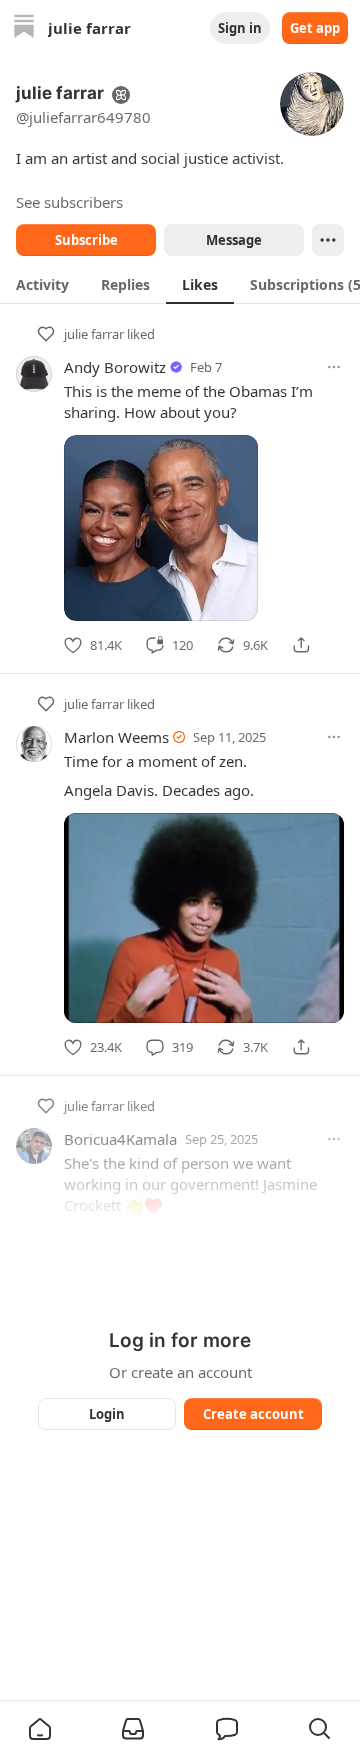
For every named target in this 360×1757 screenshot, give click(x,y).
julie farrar (94, 334)
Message (234, 240)
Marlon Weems (116, 737)
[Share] (301, 645)
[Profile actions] (328, 240)
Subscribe (86, 240)
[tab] (42, 284)
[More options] (334, 367)
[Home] (24, 28)
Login (107, 1414)
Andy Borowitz (115, 367)
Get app (315, 28)
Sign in (240, 28)
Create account (253, 1414)
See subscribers (69, 202)
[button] (40, 1729)
